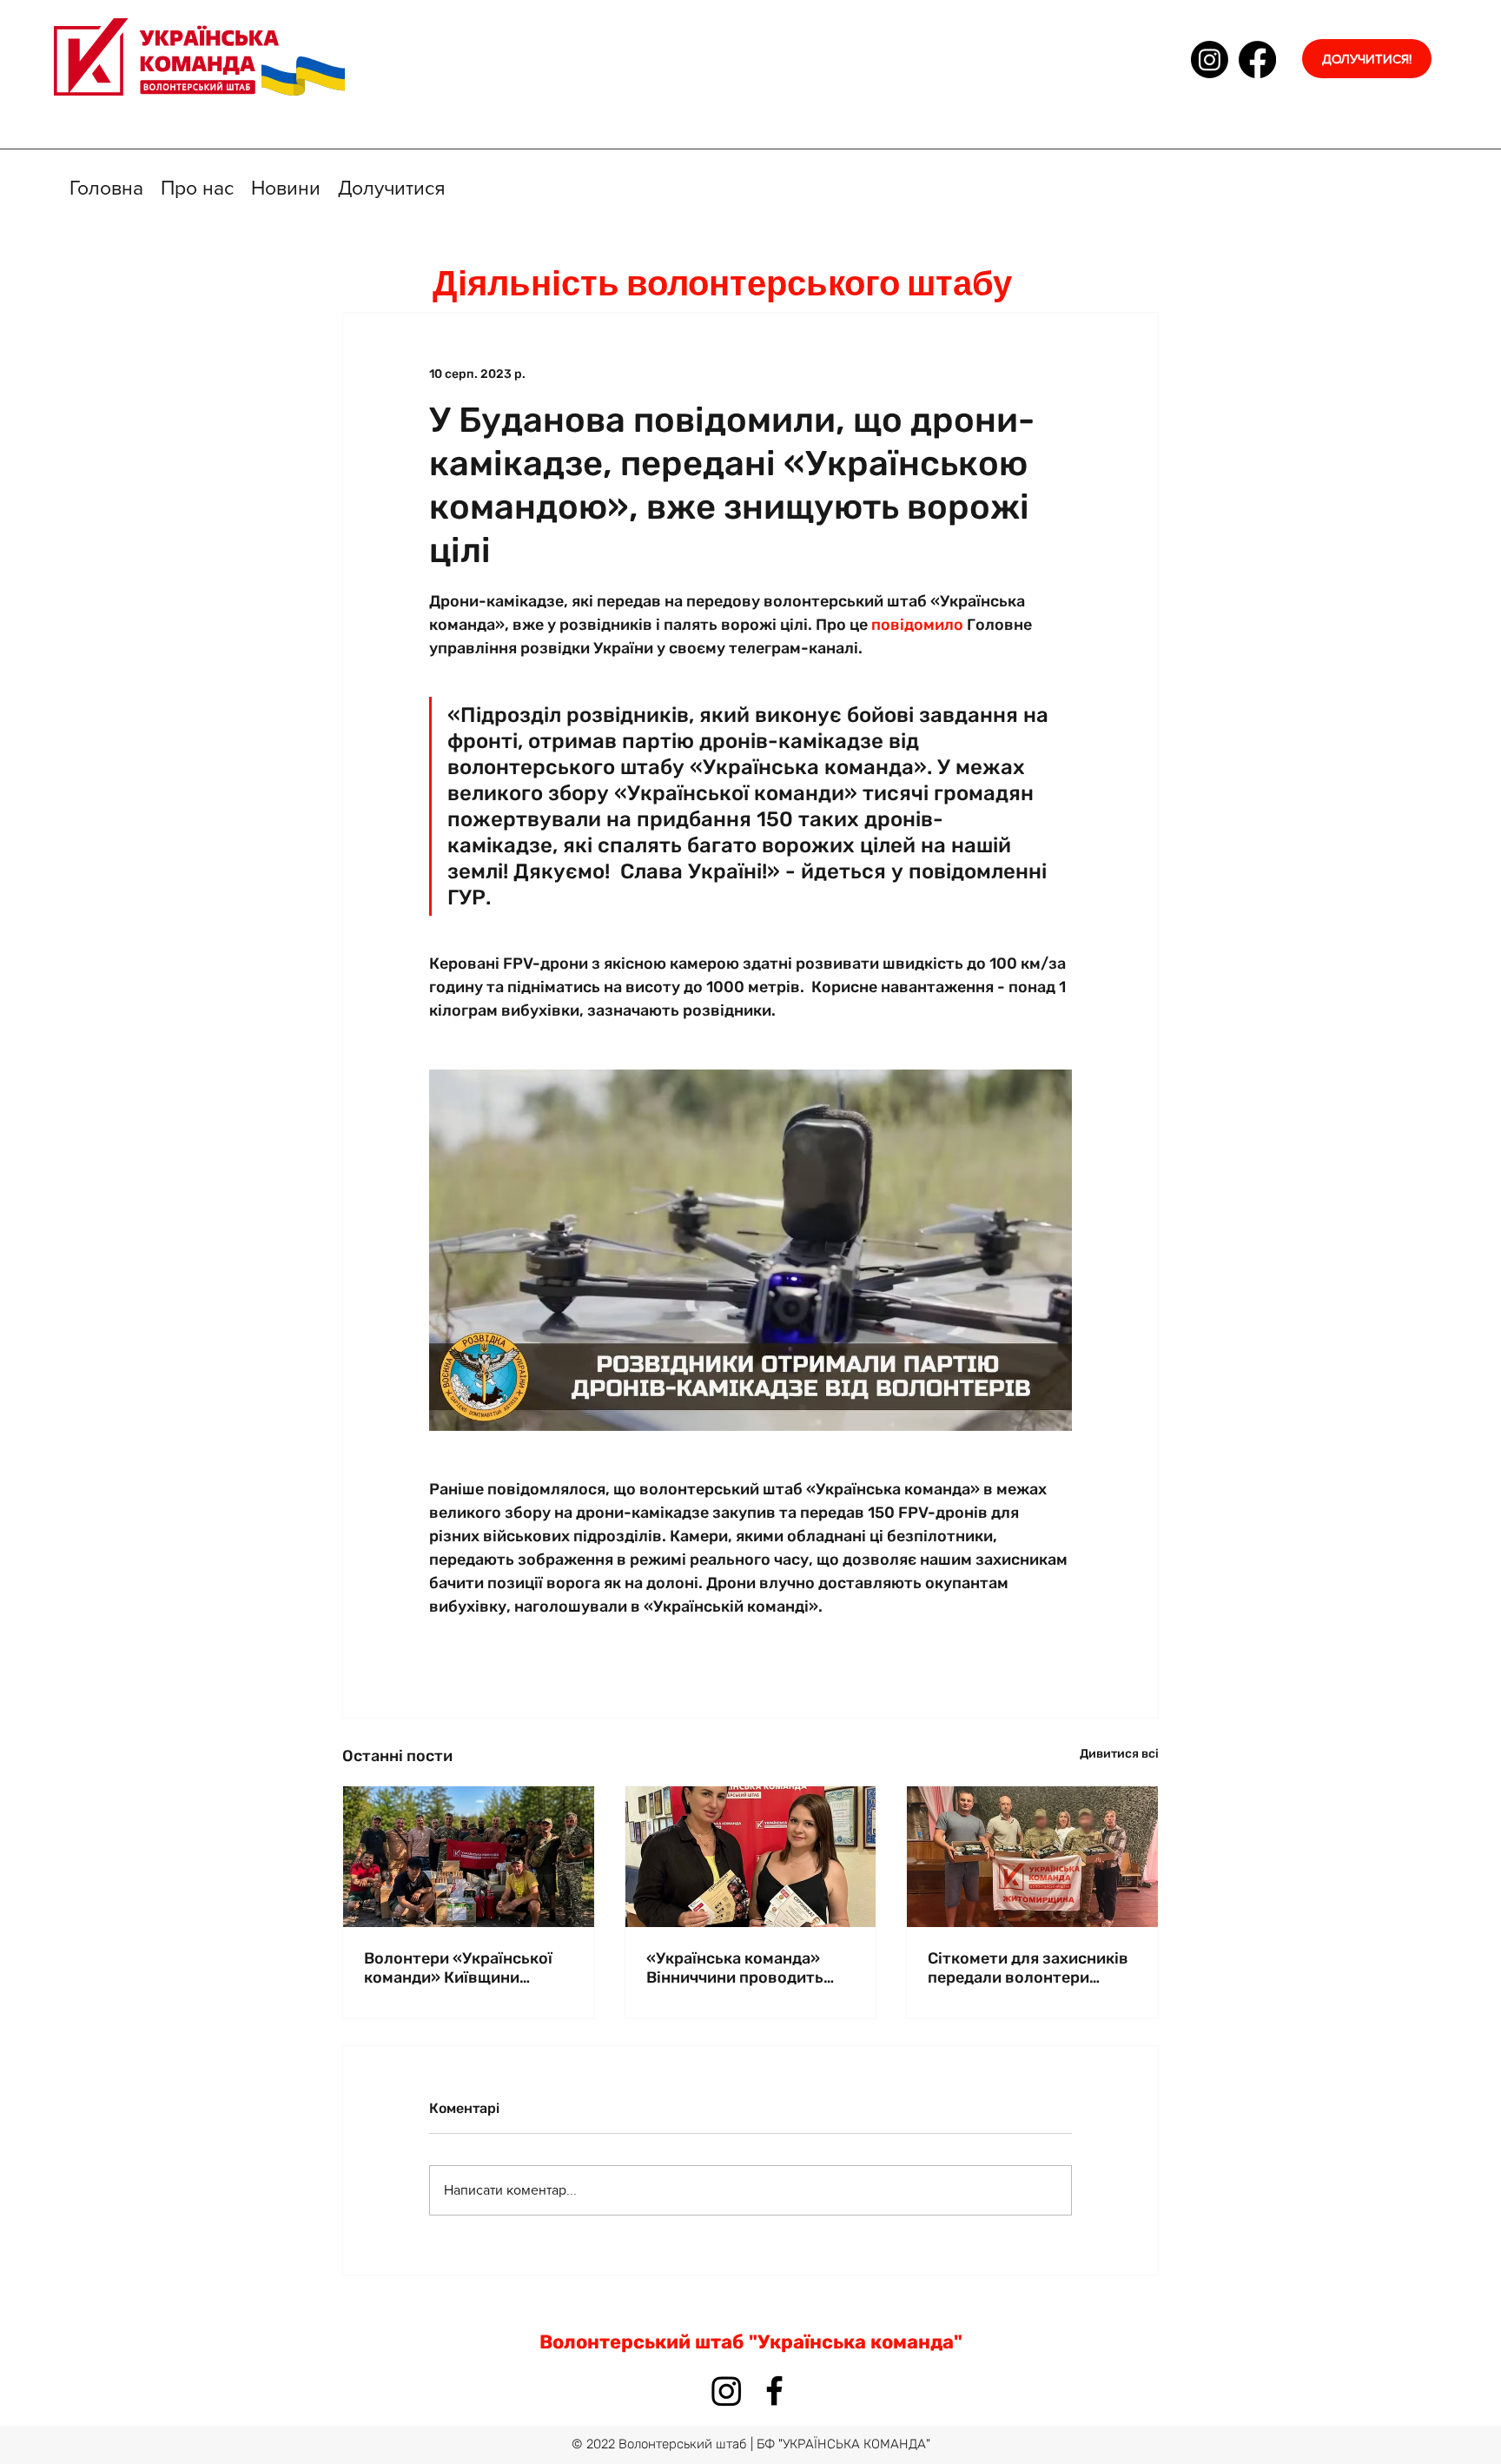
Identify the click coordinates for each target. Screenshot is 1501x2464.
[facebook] (1257, 60)
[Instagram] (1210, 60)
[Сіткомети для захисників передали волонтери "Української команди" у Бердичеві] (1032, 1857)
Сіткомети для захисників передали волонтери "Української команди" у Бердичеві (1028, 1968)
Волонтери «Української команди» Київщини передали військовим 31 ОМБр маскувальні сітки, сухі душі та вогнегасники (464, 1968)
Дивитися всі (1119, 1754)
